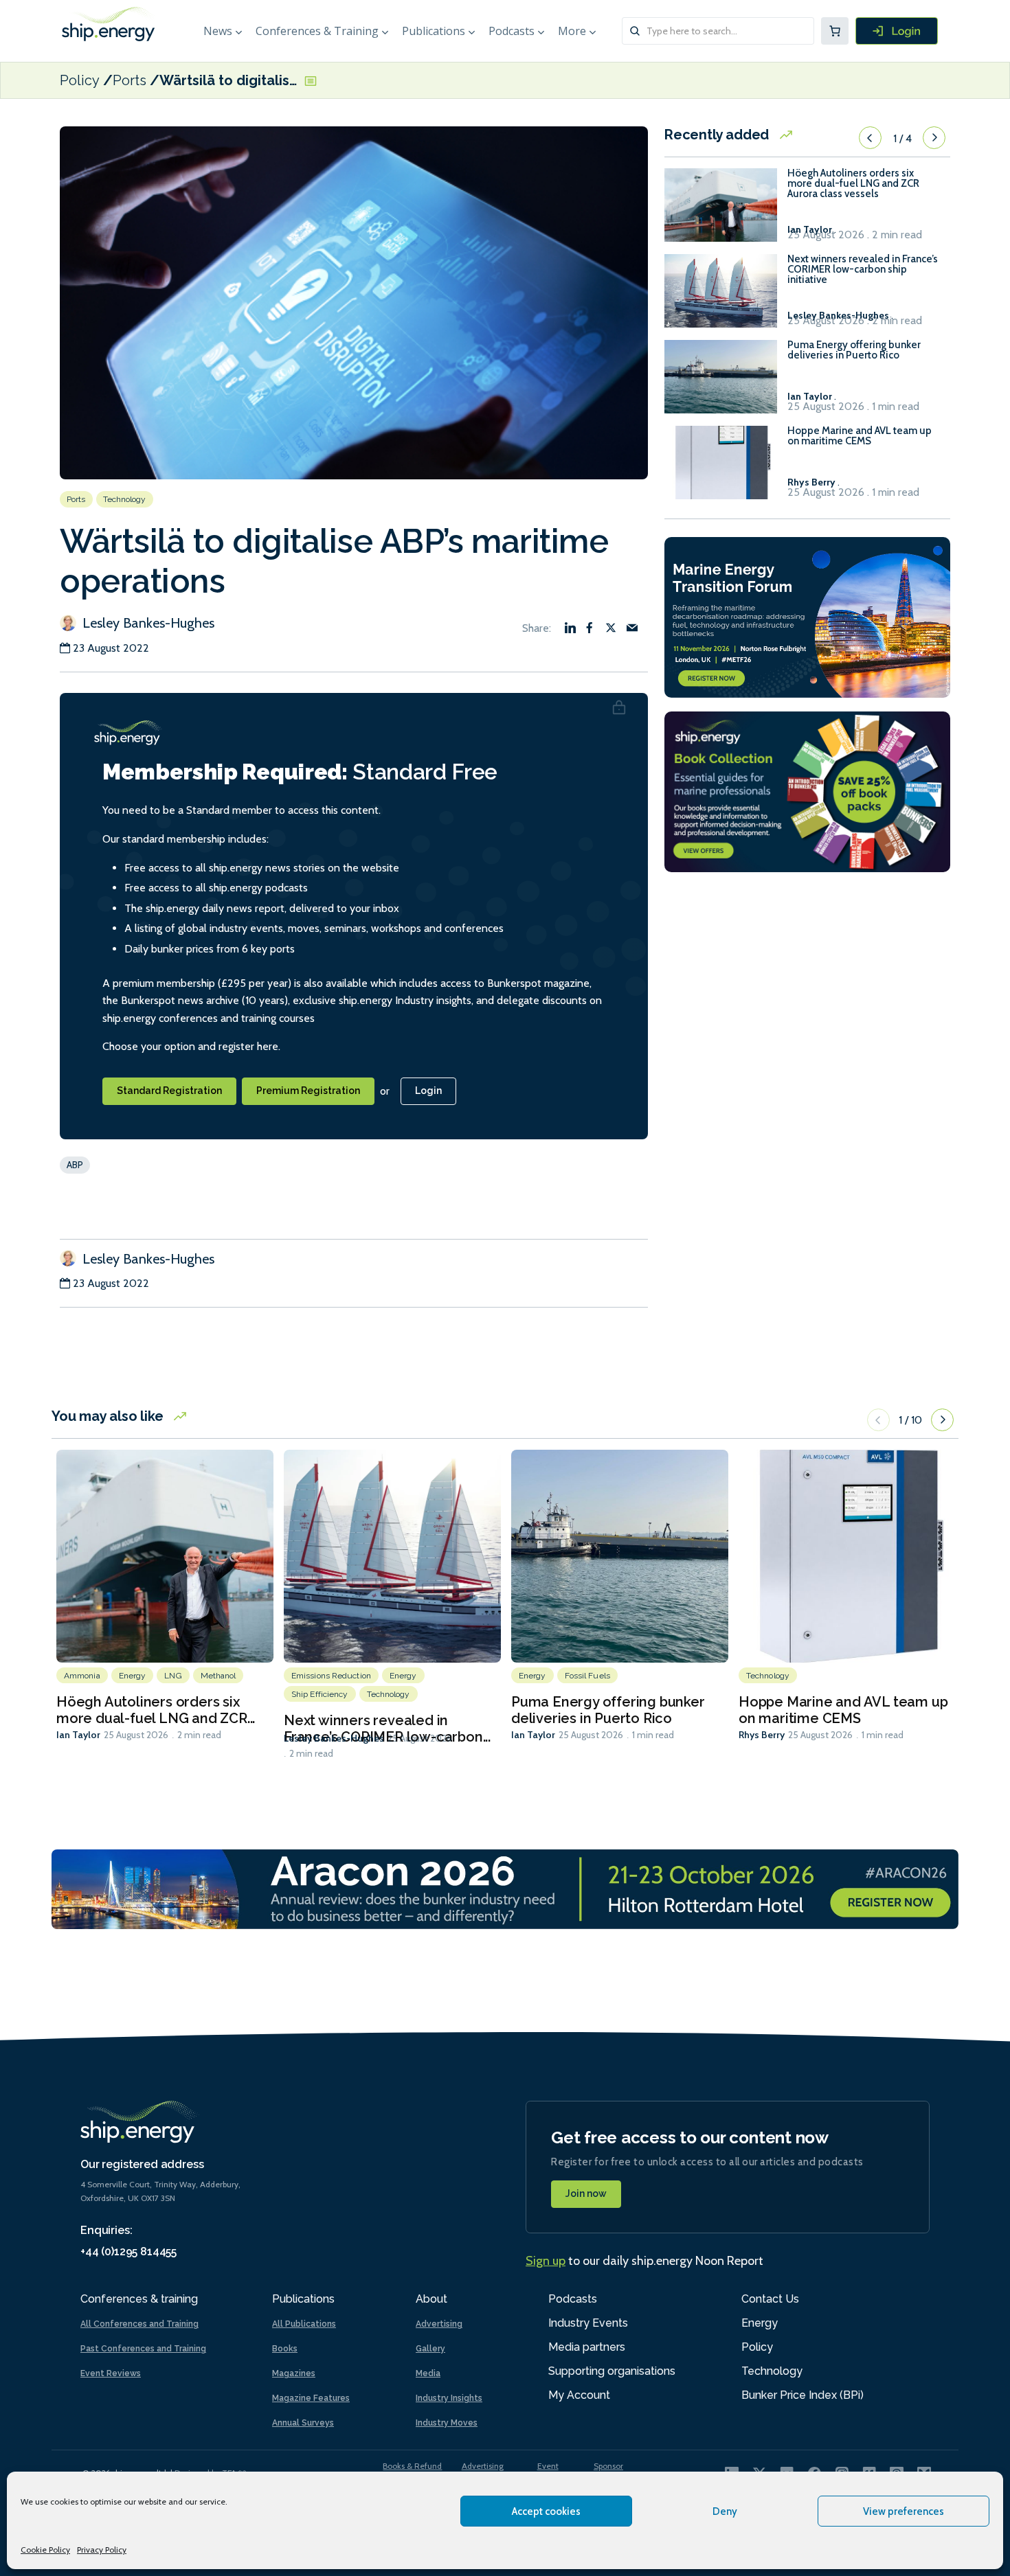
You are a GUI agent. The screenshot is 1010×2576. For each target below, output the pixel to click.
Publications (434, 31)
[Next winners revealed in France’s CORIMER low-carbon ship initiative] (721, 297)
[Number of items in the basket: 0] (835, 31)
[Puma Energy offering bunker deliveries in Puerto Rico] (721, 383)
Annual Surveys (303, 2423)
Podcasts (512, 31)
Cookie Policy (45, 2550)
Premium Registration (308, 1091)
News (218, 31)
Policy (80, 80)
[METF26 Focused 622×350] (807, 616)
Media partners (587, 2347)
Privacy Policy (102, 2550)
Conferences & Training (317, 31)
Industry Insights (449, 2398)
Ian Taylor (78, 1735)
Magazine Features (311, 2398)
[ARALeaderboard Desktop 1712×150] (505, 1888)
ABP (75, 1165)
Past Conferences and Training (143, 2349)
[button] (870, 138)
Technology (125, 499)
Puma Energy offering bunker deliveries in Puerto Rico (854, 350)
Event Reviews (111, 2373)
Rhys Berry (762, 1735)
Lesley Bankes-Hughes (147, 623)
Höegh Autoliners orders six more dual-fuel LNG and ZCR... (156, 1710)
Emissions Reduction (331, 1676)
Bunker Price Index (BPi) (803, 2395)
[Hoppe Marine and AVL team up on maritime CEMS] (721, 469)
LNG (173, 1676)
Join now (586, 2193)
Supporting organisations (612, 2371)
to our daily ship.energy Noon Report (644, 2261)
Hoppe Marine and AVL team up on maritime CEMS (860, 436)
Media (428, 2373)
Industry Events (588, 2323)
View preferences (904, 2511)
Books (285, 2349)
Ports (130, 80)
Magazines (294, 2373)
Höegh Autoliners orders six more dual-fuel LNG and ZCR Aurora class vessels (853, 184)
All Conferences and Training (139, 2324)
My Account (579, 2395)
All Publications (304, 2324)
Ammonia (82, 1676)
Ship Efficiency (320, 1694)
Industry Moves (447, 2423)
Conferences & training (139, 2299)
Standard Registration (169, 1091)
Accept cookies (546, 2511)
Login (428, 1091)
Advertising (439, 2324)
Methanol (218, 1676)
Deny (725, 2511)
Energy (133, 1676)
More (572, 31)
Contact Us (770, 2299)
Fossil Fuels (587, 1676)
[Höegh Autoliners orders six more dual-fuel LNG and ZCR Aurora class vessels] (721, 211)
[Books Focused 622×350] (807, 791)
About (431, 2299)
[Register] (897, 31)
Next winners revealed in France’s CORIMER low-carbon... (387, 1729)
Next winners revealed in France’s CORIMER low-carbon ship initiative (863, 270)
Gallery (430, 2349)
